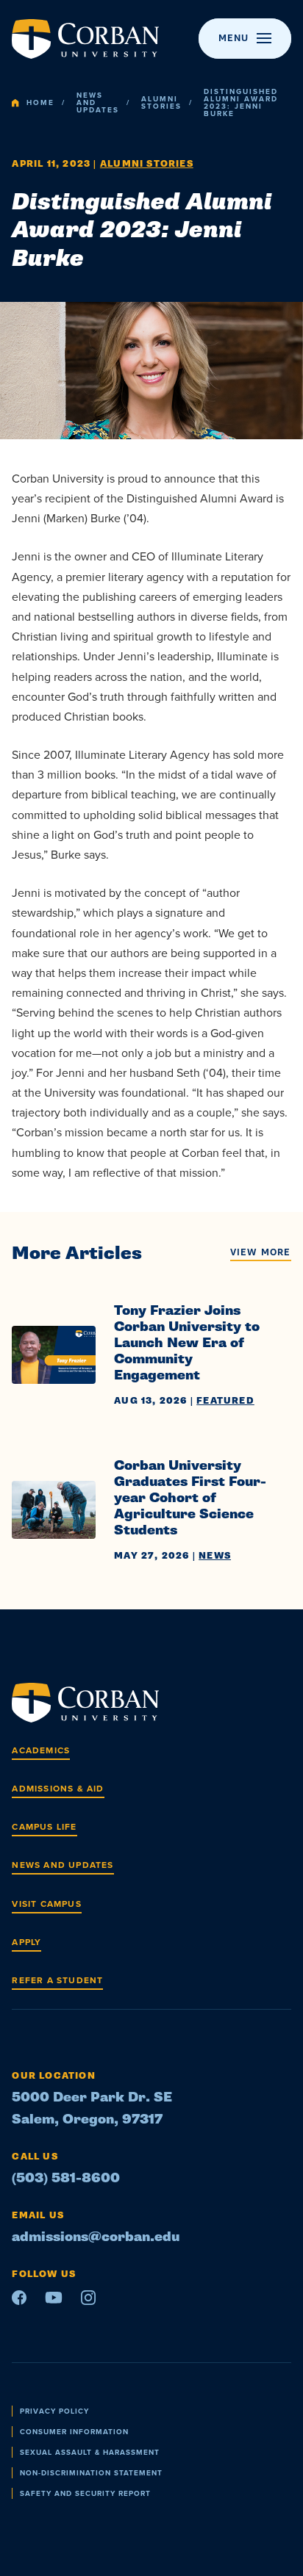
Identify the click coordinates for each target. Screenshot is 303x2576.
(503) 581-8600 (66, 2178)
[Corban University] (85, 39)
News (215, 1556)
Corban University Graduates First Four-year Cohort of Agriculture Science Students (190, 1498)
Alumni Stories (161, 103)
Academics (41, 1750)
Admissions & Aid (58, 1789)
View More (261, 1253)
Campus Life (44, 1827)
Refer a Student (57, 1980)
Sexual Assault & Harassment (90, 2452)
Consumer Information (74, 2432)
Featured (225, 1401)
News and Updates (98, 103)
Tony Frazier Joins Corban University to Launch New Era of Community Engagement (187, 1343)
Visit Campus (46, 1904)
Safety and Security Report (85, 2493)
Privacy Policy (54, 2411)
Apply (26, 1942)
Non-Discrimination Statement (91, 2473)
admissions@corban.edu (96, 2237)
